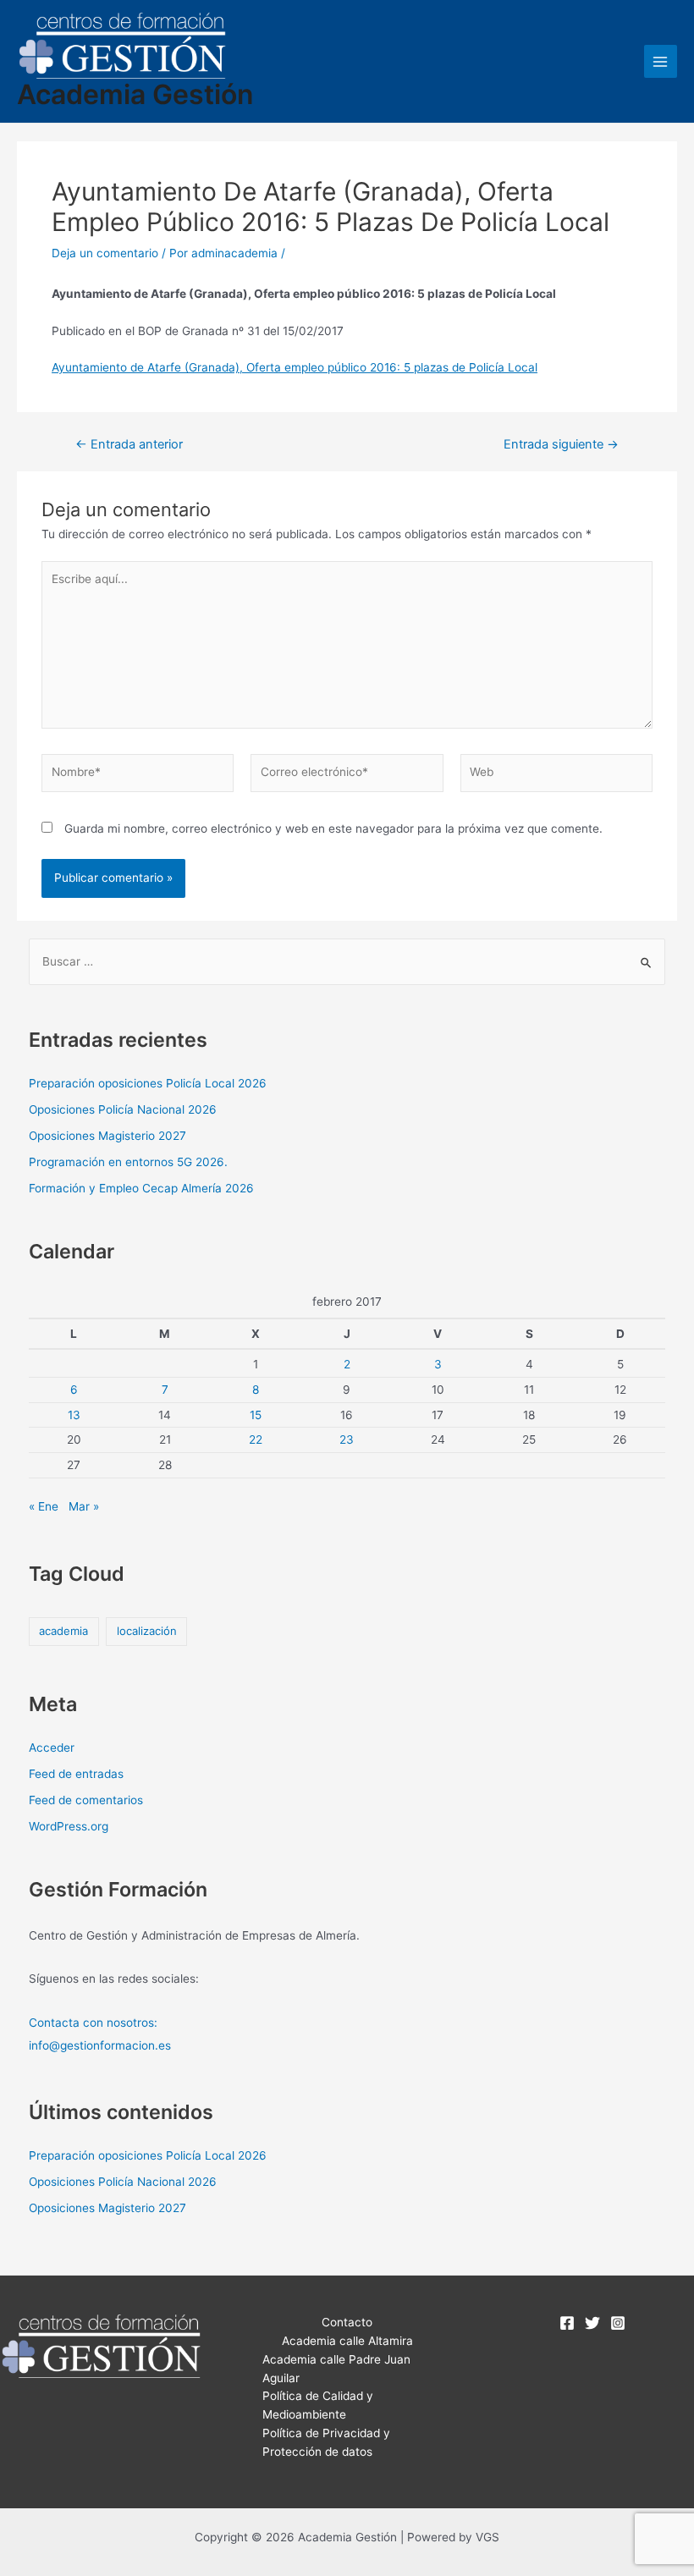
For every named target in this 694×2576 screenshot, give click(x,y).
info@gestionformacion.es (100, 2045)
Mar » (84, 1506)
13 (74, 1415)
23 (347, 1439)
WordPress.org (69, 1826)
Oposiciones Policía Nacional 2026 (123, 1109)
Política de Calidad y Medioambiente (318, 2405)
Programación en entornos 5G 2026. (128, 1162)
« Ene (44, 1506)
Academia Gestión (135, 94)
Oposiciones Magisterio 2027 (107, 1136)
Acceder (52, 1748)
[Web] (556, 776)
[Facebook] (567, 2323)
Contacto (347, 2322)
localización (147, 1631)
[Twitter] (592, 2323)
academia (63, 1631)
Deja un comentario (105, 253)
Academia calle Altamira (347, 2341)
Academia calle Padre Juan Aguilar (336, 2369)
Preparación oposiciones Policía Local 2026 (148, 1083)
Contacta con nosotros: (93, 2023)
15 (256, 1415)
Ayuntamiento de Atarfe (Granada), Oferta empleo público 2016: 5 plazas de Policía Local (295, 367)
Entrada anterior (129, 445)
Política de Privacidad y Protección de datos (326, 2442)
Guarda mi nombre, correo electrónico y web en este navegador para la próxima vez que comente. (333, 828)
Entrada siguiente (561, 445)
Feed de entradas (76, 1774)
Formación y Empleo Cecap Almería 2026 (141, 1188)
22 (256, 1439)
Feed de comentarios (86, 1800)
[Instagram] (618, 2323)
